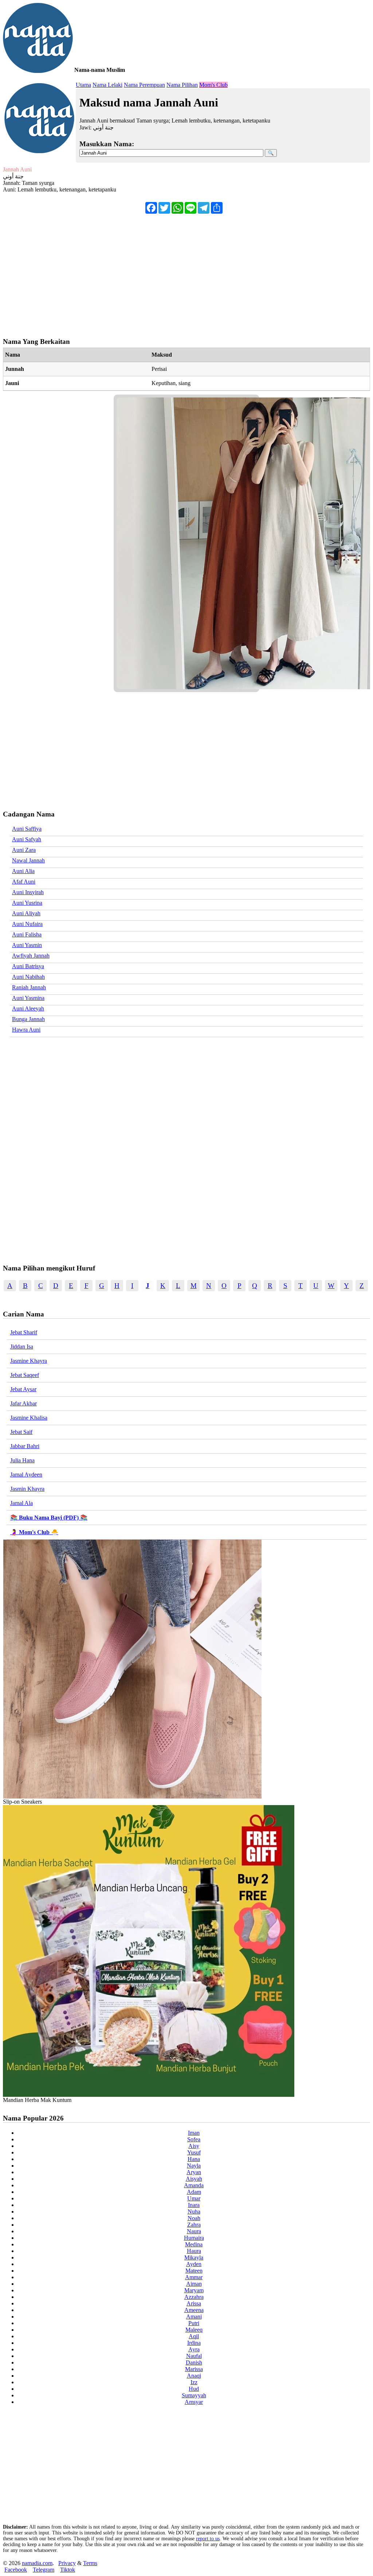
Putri (194, 2323)
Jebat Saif (21, 1432)
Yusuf (194, 2152)
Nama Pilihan (182, 85)
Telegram (44, 2570)
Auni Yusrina (27, 903)
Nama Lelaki (107, 85)
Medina (194, 2244)
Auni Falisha (27, 934)
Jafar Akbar (23, 1403)
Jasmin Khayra (27, 1489)
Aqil (194, 2336)
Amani (194, 2317)
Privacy (67, 2563)
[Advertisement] (186, 272)
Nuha (194, 2212)
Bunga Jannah (28, 1019)
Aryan (194, 2172)
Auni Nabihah (28, 977)
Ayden (194, 2264)
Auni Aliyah (26, 913)
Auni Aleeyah (28, 1008)
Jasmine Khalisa (29, 1418)
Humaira (194, 2238)
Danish (194, 2362)
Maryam (194, 2290)
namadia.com (37, 2563)
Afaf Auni (24, 882)
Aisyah (194, 2179)
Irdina (194, 2343)
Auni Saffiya (27, 829)
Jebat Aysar (23, 1389)
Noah (194, 2218)
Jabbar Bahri (25, 1446)
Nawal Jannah (28, 860)
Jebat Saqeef (25, 1375)
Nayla (194, 2166)
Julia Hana (22, 1460)
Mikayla (194, 2257)
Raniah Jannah (29, 987)
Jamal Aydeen (26, 1475)
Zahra (194, 2225)
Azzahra (194, 2297)
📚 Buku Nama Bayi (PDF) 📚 (49, 1518)
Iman (194, 2133)
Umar (194, 2198)
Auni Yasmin (27, 945)
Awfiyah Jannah (31, 956)
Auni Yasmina (28, 998)
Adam (194, 2192)
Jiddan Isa (22, 1347)
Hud (194, 2389)
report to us (208, 2539)
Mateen (194, 2271)
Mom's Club (213, 85)
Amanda (194, 2185)
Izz (194, 2382)
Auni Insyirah (28, 892)
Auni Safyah (27, 839)
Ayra (194, 2349)
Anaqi (194, 2376)
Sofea (194, 2139)
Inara (194, 2205)
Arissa (194, 2303)
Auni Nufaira (27, 924)
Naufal (194, 2356)
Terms (90, 2563)
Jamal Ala (21, 1503)
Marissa (194, 2369)
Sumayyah (194, 2395)
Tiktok (68, 2570)
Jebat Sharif (24, 1332)
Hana (194, 2159)
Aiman (194, 2284)
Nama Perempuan (144, 85)
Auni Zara (24, 850)
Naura (194, 2231)
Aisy (194, 2146)
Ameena (194, 2310)
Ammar (194, 2277)
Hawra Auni (26, 1030)
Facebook (16, 2570)
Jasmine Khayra (29, 1361)
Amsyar (194, 2402)
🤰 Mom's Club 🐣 (34, 1532)
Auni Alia (23, 871)
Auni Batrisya (28, 966)
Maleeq (194, 2330)
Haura (194, 2251)
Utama (83, 85)
